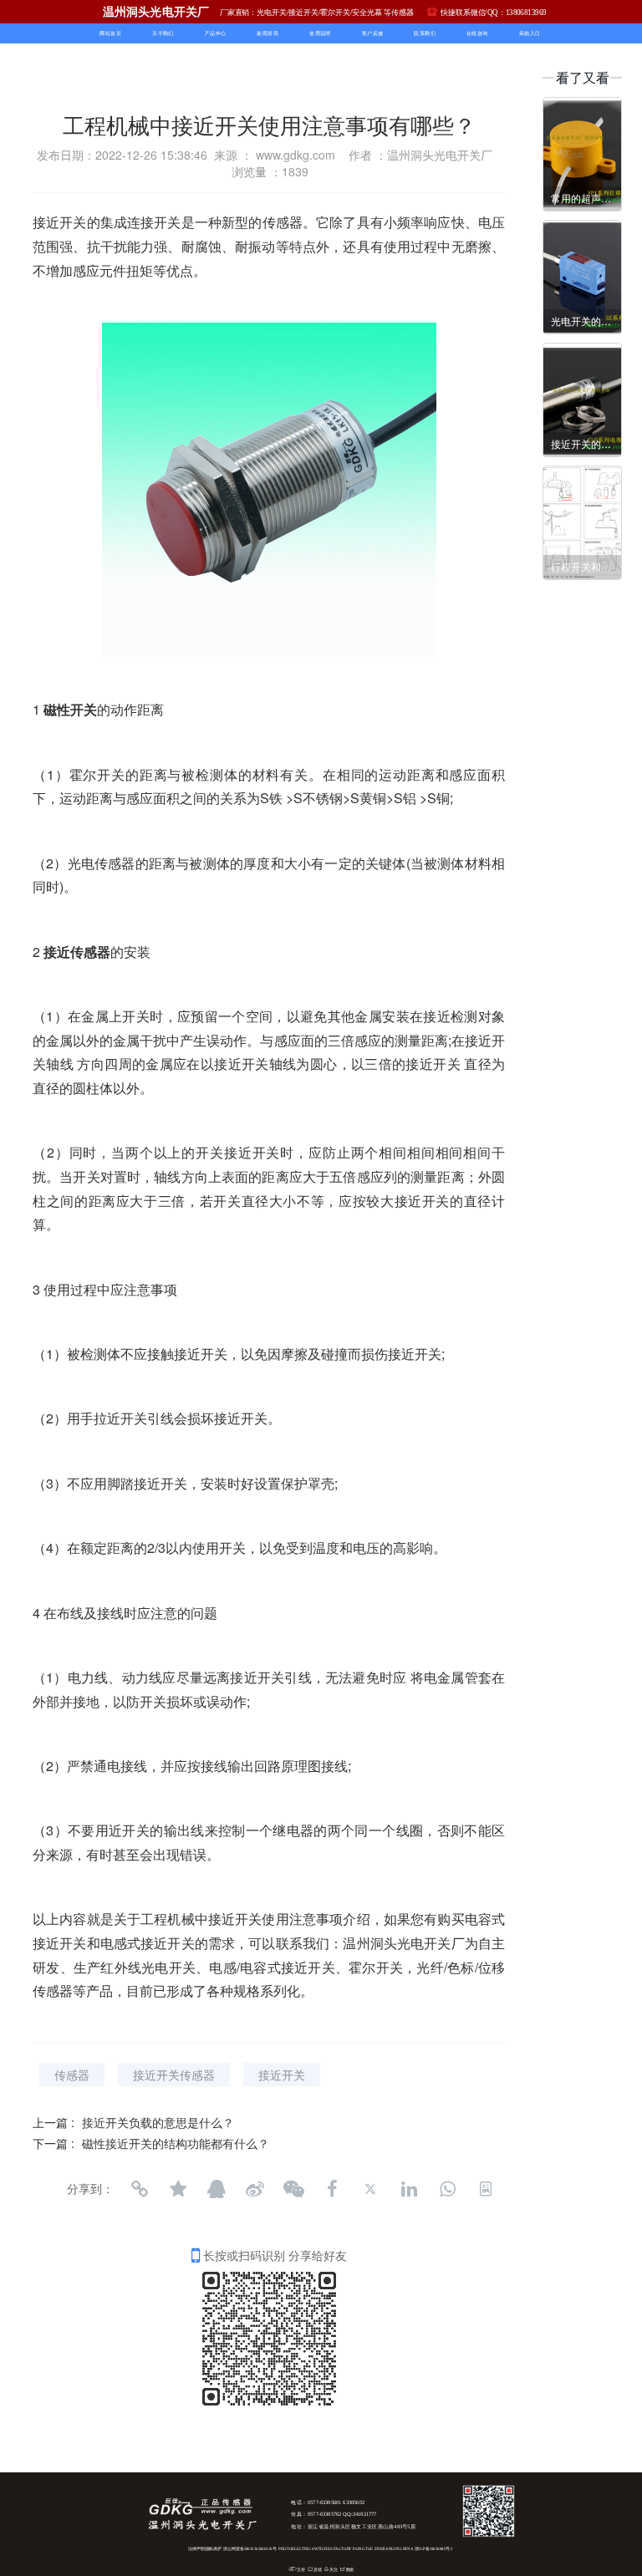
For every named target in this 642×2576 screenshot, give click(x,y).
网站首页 (110, 34)
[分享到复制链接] (140, 2189)
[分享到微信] (293, 2189)
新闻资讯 (267, 34)
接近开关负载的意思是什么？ (158, 2122)
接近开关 (282, 2075)
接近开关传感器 (174, 2075)
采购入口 (530, 34)
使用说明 (320, 34)
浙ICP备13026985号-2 (434, 2549)
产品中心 (216, 34)
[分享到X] (370, 2189)
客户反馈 (373, 34)
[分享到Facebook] (332, 2189)
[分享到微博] (255, 2189)
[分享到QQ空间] (178, 2189)
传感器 (72, 2075)
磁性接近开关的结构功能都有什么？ (176, 2143)
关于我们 (163, 34)
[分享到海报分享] (486, 2189)
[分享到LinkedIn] (409, 2189)
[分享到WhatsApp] (447, 2189)
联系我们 (425, 34)
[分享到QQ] (217, 2189)
